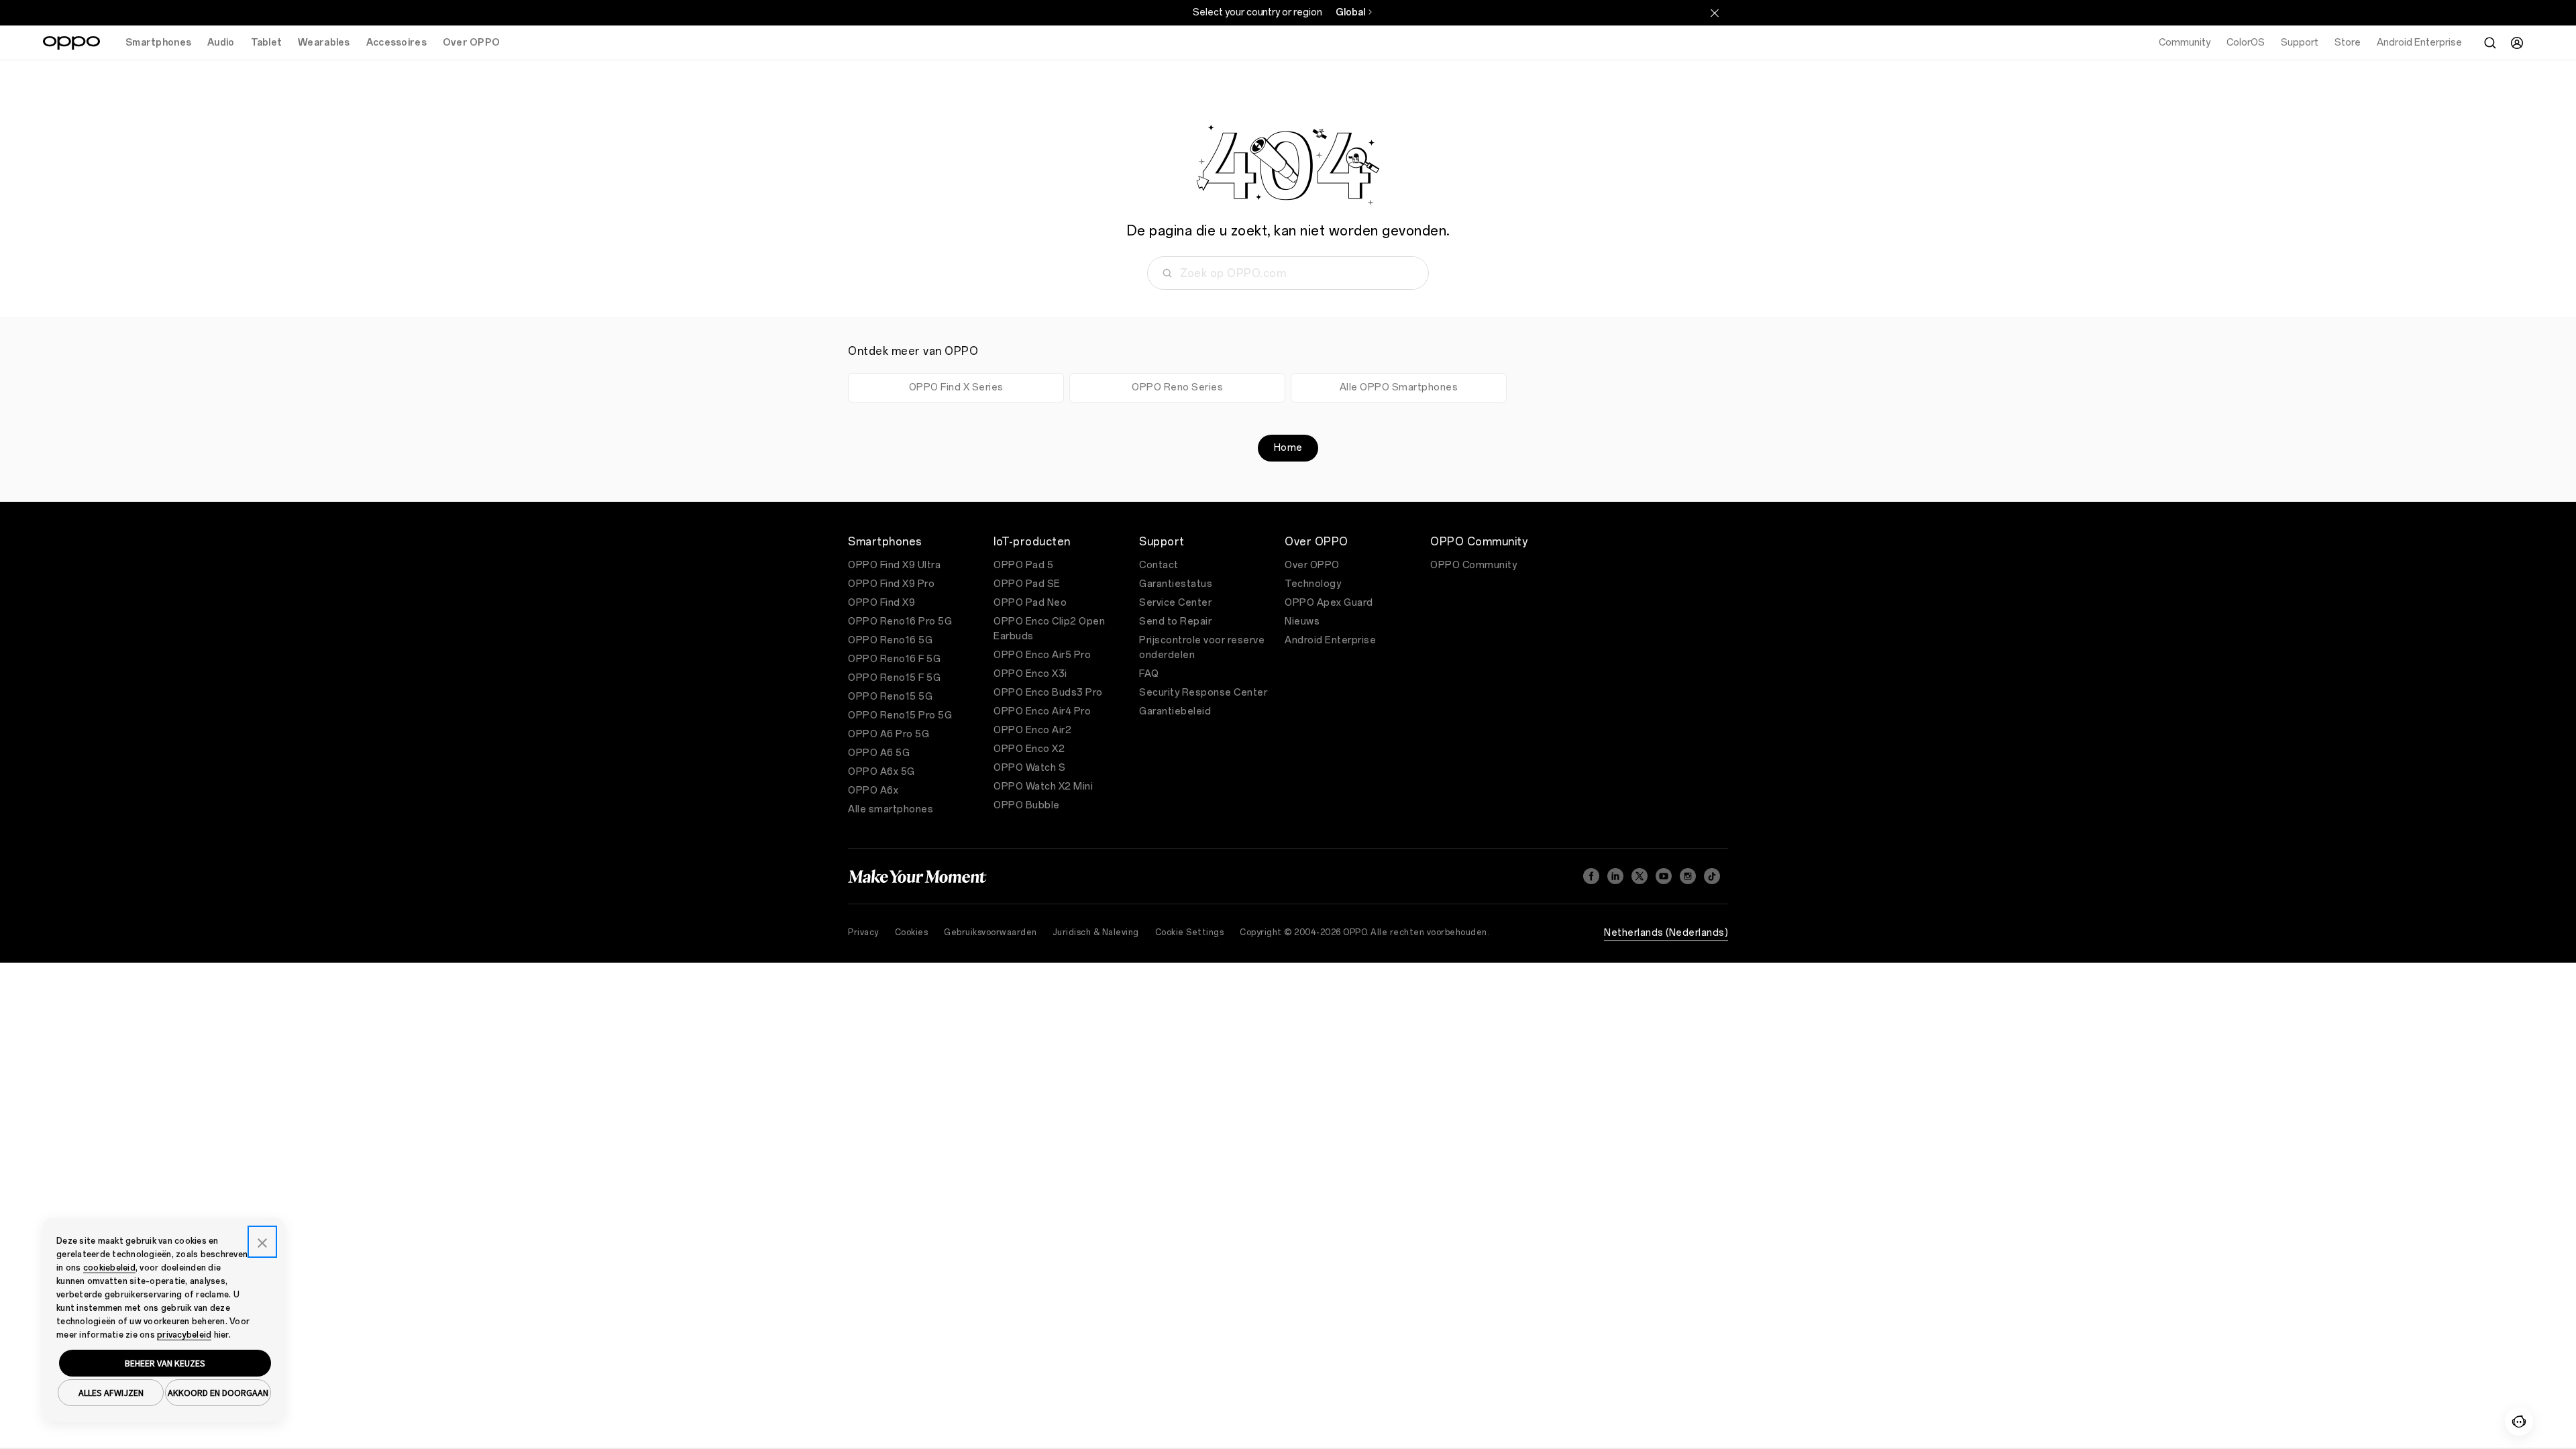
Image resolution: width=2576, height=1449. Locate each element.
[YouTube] (1664, 876)
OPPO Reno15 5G (890, 697)
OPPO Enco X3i (1030, 674)
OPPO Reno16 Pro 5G (900, 622)
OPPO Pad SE (1027, 584)
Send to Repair (1175, 622)
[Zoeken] (2490, 43)
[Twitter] (1640, 876)
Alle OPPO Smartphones (1399, 387)
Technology (1313, 584)
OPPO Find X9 (881, 603)
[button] (2519, 1421)
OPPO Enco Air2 (1032, 730)
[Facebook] (1591, 876)
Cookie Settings (1190, 932)
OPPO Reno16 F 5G (894, 659)
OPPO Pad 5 (1023, 565)
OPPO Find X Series (956, 387)
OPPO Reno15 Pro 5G (900, 715)
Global (1350, 12)
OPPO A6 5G (879, 753)
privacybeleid (184, 1335)
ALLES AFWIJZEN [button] (111, 1393)
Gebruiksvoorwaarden (990, 932)
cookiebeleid (109, 1268)
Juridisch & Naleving (1096, 932)
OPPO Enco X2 (1029, 749)
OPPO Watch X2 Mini (1043, 787)
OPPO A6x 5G (881, 772)
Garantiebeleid (1175, 711)
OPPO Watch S (1029, 768)
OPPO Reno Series (1177, 387)
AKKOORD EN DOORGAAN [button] (218, 1393)
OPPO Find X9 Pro (891, 584)
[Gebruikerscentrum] (2517, 43)
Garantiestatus (1176, 584)
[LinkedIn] (1615, 876)
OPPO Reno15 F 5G (894, 678)
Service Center (1175, 603)
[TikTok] (1712, 876)
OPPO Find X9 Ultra (894, 565)
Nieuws (1302, 622)
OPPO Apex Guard (1329, 603)
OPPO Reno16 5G (890, 640)
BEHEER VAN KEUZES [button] (165, 1363)
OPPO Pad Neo (1030, 603)
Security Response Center (1203, 693)
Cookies (912, 932)
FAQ (1149, 674)
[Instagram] (1688, 876)
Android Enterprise (1330, 640)
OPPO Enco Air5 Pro (1042, 655)
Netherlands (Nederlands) (1666, 933)
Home (1288, 448)
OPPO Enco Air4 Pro (1042, 711)
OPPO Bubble (1027, 805)
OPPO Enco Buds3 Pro (1048, 693)
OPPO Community (1473, 565)
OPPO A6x (873, 791)
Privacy (863, 932)
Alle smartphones (891, 809)
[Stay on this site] (1715, 13)
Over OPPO (1312, 565)
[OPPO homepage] (71, 43)
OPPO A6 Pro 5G (889, 734)
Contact (1159, 565)
